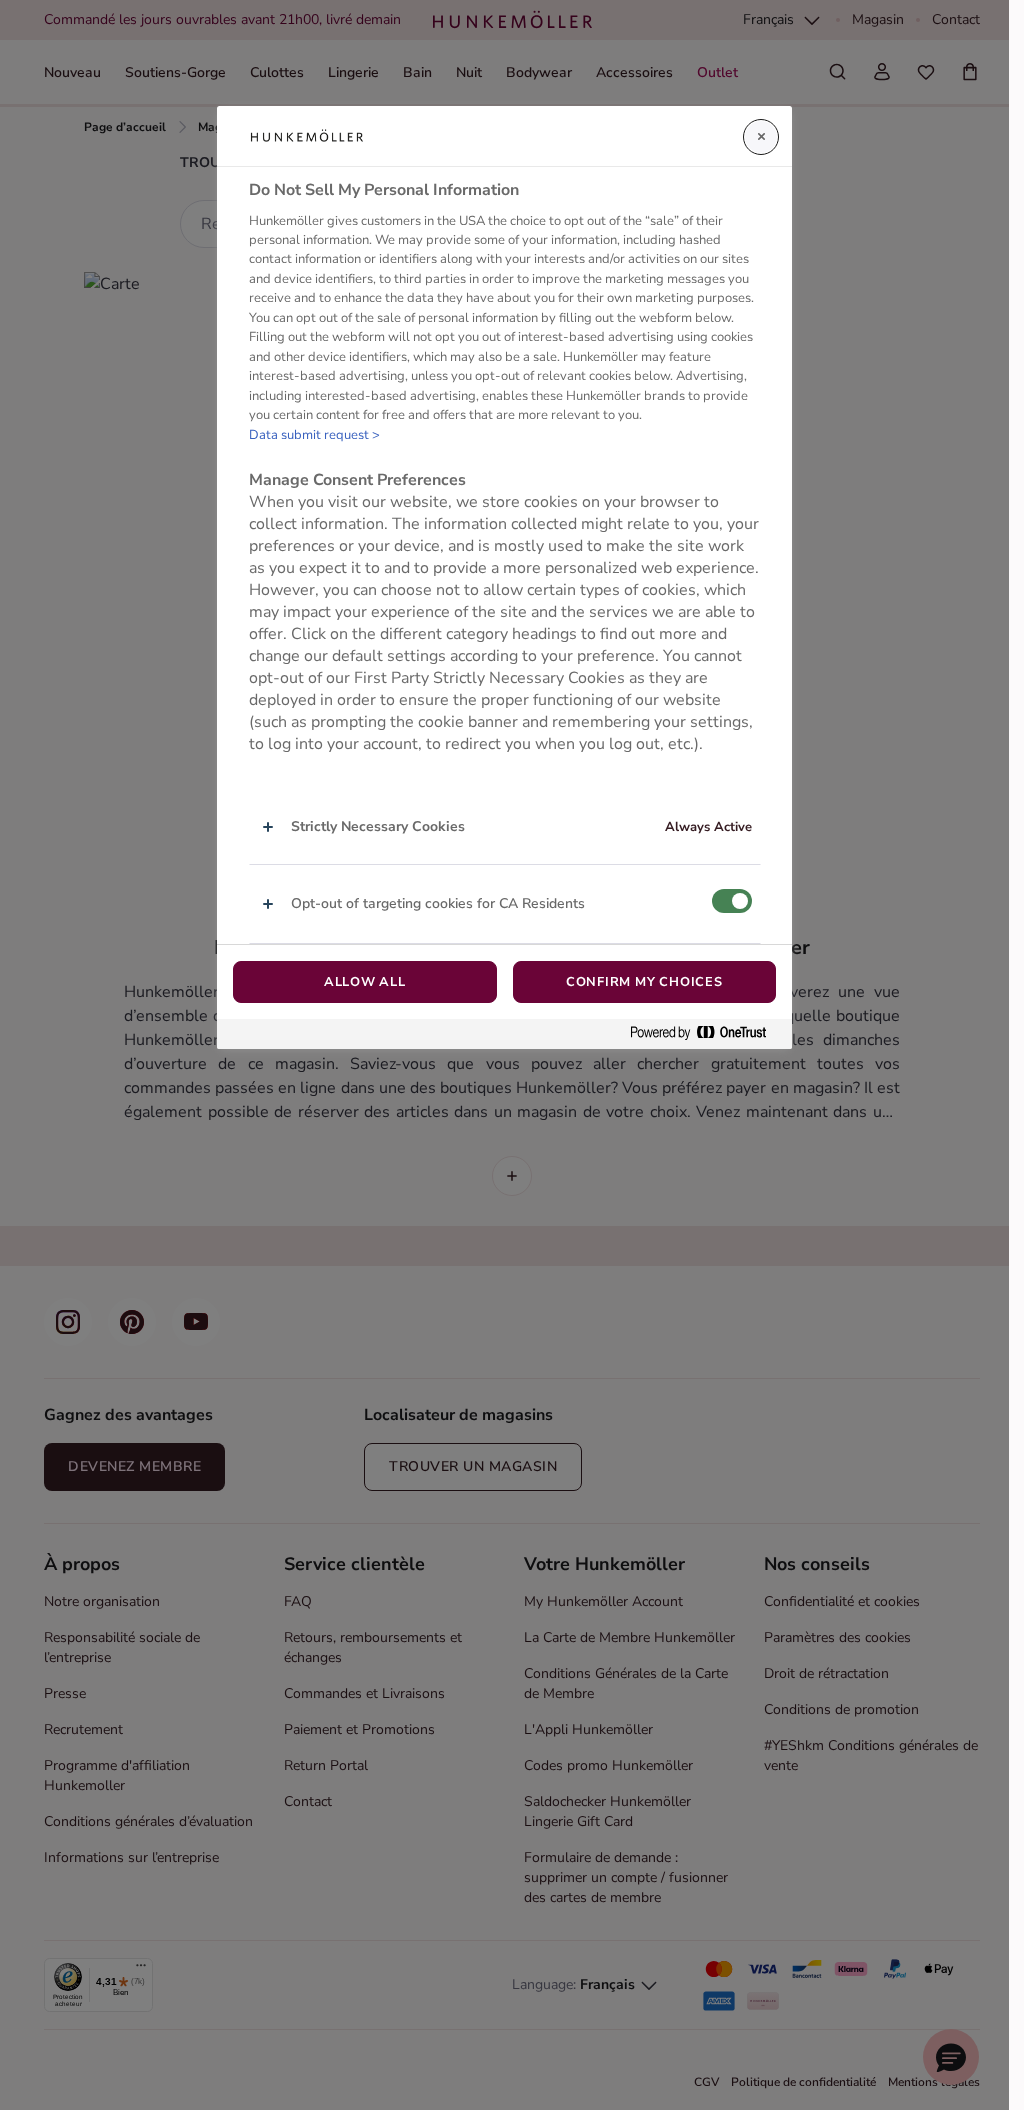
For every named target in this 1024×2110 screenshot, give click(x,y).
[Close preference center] (761, 137)
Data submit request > (314, 435)
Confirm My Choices (644, 982)
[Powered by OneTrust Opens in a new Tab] (706, 1033)
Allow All (365, 982)
